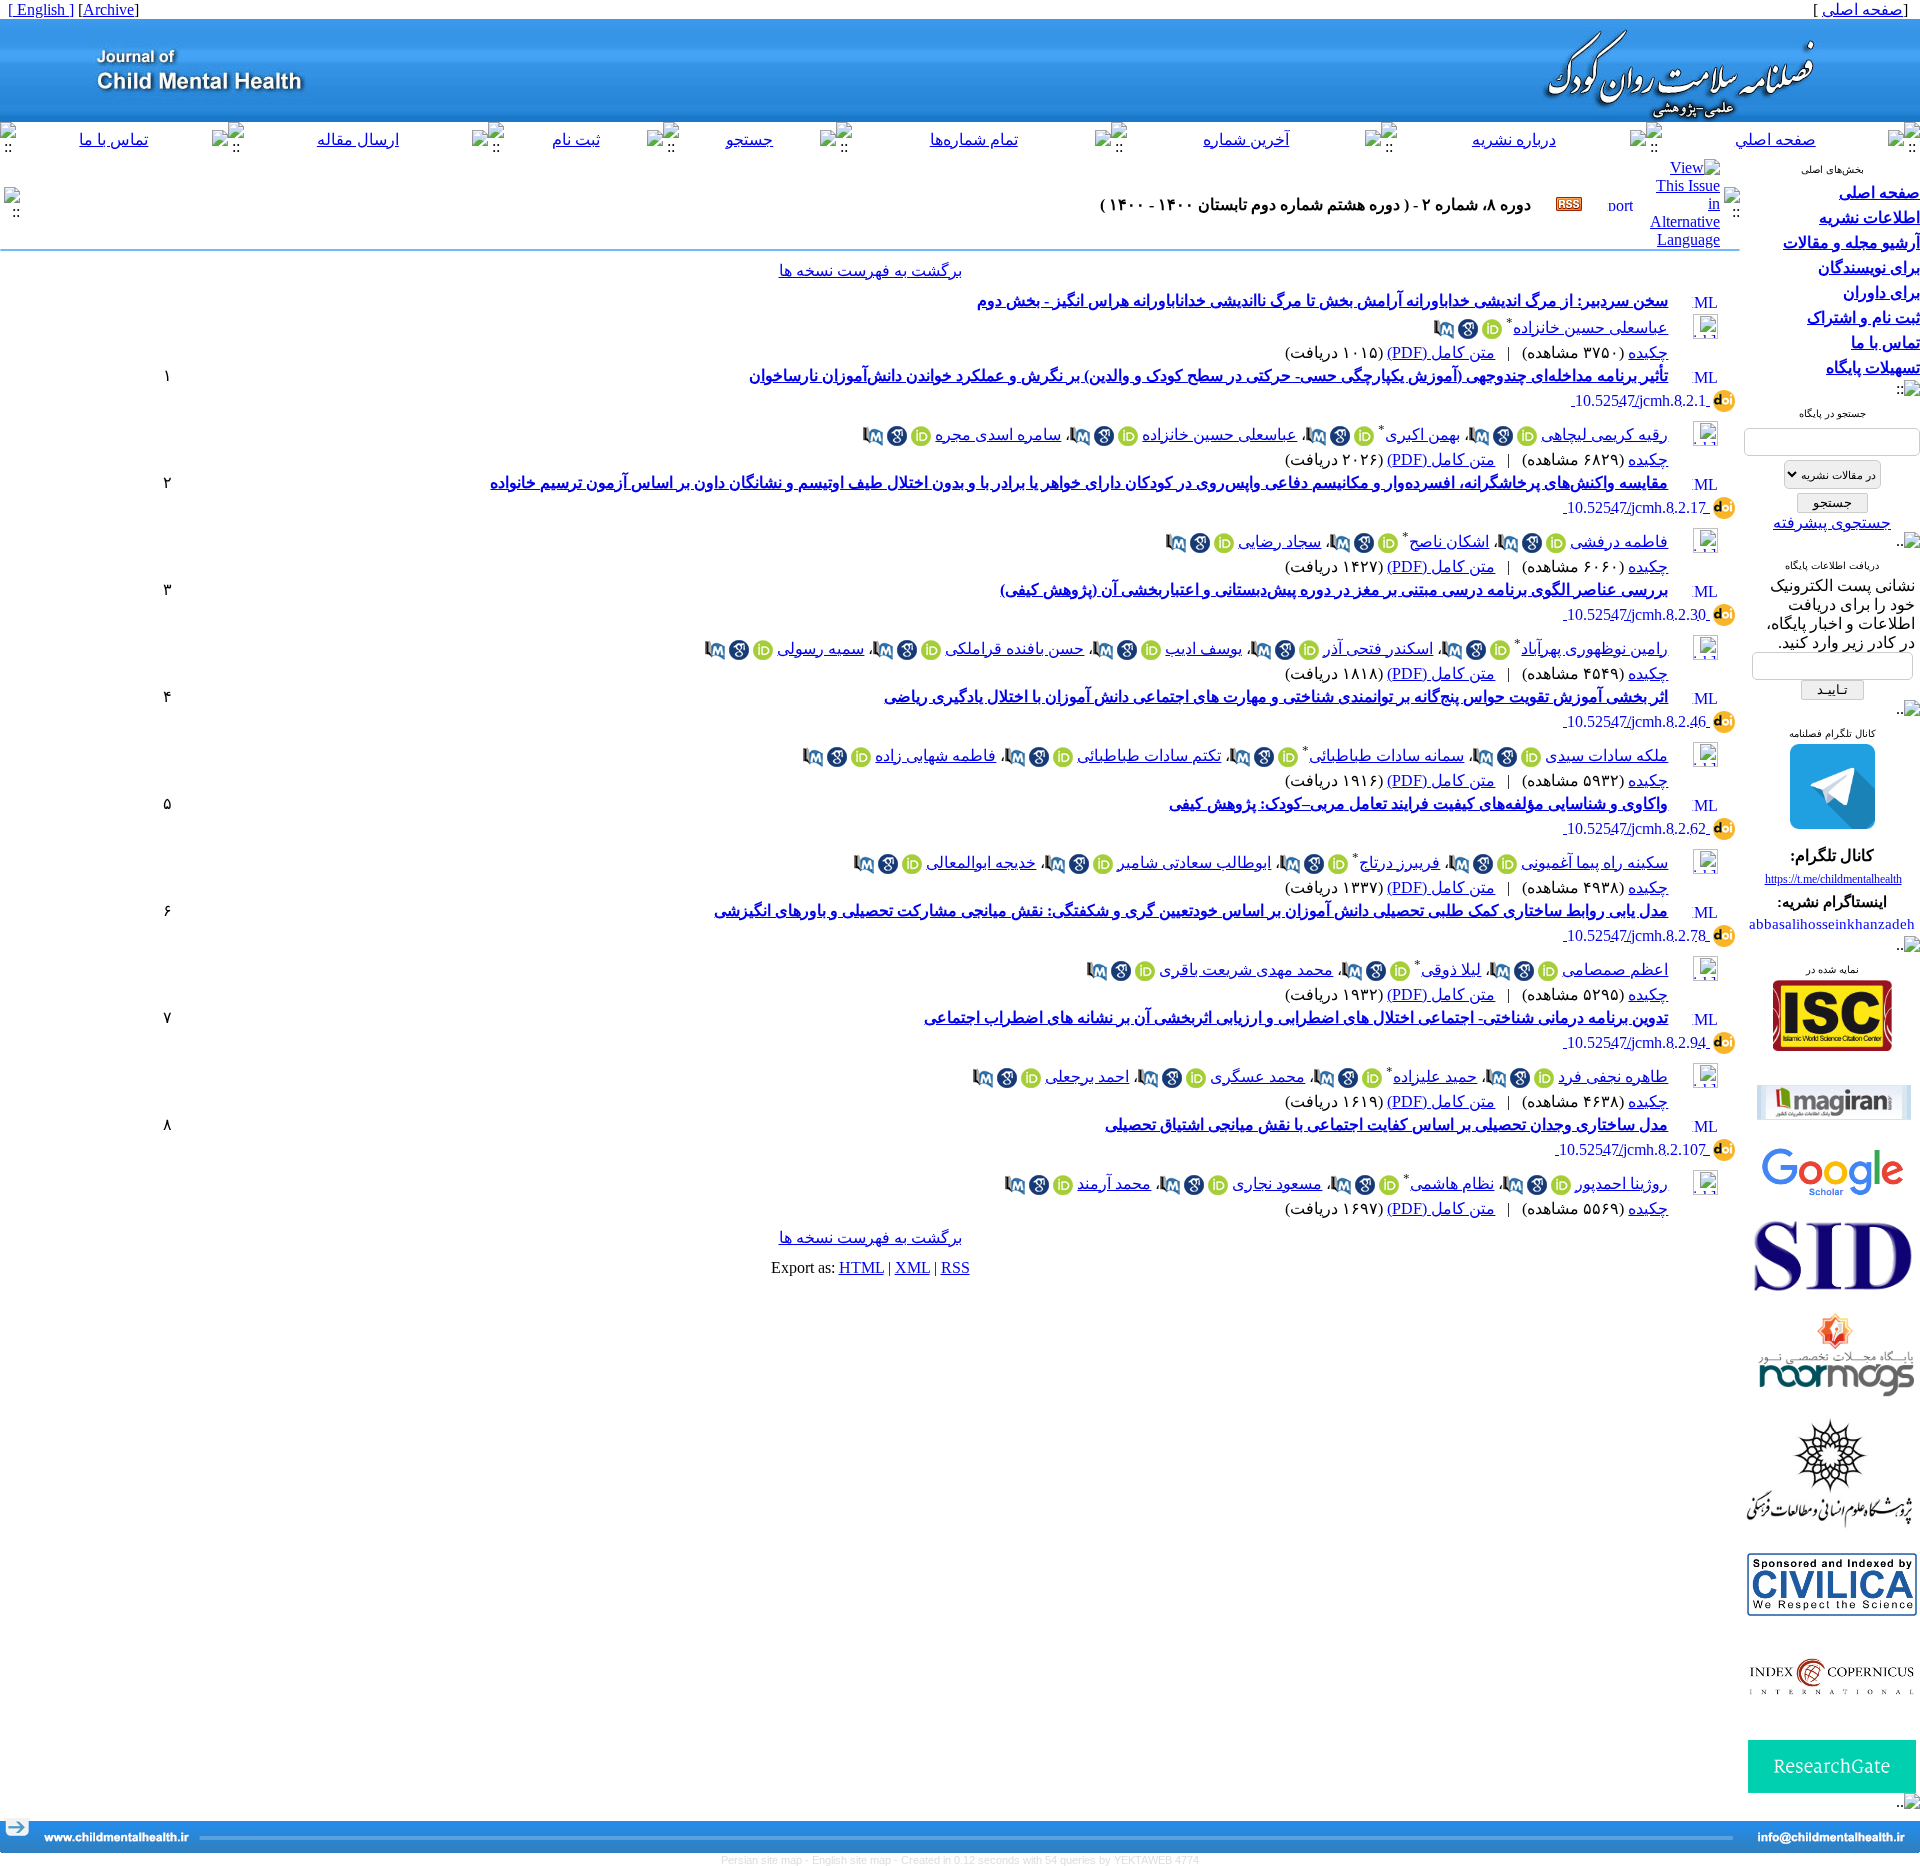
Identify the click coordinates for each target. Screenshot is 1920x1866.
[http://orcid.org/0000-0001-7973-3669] (1507, 868)
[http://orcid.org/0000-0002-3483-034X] (1561, 1189)
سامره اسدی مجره (998, 434)
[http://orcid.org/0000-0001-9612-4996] (1372, 1082)
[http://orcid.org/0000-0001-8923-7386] (1556, 547)
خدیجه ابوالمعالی (981, 862)
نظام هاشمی (1452, 1183)
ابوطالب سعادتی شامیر (1194, 862)
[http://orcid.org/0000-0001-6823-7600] (1031, 1082)
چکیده (1648, 352)
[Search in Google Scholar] (1468, 333)
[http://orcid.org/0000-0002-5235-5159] (1500, 654)
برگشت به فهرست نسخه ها (870, 270)
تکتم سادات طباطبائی (1149, 755)
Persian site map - (766, 1860)
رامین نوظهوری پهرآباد (1594, 648)
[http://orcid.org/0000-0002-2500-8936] (1145, 975)
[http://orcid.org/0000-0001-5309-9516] (861, 761)
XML (912, 1267)
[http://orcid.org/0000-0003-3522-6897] (1196, 1082)
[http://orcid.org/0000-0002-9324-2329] (1388, 547)
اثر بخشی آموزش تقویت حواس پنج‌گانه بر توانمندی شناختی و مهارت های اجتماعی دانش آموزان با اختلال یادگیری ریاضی (1276, 696)
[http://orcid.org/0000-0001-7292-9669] (1224, 547)
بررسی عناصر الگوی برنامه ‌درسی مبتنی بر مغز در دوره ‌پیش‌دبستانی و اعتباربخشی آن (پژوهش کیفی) (1334, 589)
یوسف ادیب (1203, 648)
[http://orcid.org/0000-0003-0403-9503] (1103, 868)
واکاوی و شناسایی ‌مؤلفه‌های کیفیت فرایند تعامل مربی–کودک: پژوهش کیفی (1418, 803)
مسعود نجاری (1277, 1183)
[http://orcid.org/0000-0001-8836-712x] (1063, 761)
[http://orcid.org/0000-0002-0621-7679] (1531, 761)
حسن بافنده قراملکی (1014, 648)
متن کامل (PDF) (1441, 352)
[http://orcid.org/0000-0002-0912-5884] (931, 654)
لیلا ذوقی (1451, 969)
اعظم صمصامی (1615, 969)
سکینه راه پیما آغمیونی (1594, 862)
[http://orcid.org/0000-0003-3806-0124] (1400, 975)
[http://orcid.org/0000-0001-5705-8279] (1527, 440)
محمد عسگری (1257, 1076)
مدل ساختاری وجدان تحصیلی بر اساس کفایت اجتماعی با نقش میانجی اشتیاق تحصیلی (1386, 1124)
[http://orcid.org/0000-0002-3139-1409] (1218, 1189)
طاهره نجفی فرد (1613, 1076)
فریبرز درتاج (1399, 862)
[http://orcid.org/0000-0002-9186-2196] (1338, 868)
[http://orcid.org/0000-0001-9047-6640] (1389, 1189)
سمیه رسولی (820, 648)
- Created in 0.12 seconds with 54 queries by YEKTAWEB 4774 (1046, 1860)
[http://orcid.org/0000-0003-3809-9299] (1544, 1082)
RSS (955, 1267)
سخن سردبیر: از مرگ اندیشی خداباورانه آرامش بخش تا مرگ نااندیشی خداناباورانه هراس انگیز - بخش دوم (1322, 300)
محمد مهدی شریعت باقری (1246, 969)
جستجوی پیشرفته (1832, 522)
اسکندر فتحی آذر (1378, 648)
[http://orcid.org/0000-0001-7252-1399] (1548, 975)
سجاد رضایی (1279, 541)
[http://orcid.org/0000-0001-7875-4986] (1309, 654)
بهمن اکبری (1422, 434)
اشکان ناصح (1449, 541)
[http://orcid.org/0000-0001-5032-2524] (1364, 440)
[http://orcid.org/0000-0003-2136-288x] (1063, 1189)
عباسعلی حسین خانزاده (1590, 327)
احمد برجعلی (1087, 1076)
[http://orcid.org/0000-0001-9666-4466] (921, 440)
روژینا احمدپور (1621, 1183)
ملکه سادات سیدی (1606, 755)
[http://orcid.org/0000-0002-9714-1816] (912, 868)
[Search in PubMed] (1444, 333)
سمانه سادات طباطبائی (1386, 755)
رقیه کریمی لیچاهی (1604, 434)
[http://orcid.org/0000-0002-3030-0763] (1151, 654)
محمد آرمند (1114, 1183)
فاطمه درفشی (1619, 541)
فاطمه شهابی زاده (935, 755)
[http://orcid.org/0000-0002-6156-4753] (763, 654)
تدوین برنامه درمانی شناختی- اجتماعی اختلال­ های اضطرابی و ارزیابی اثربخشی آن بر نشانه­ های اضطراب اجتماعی (1296, 1017)
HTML (861, 1267)
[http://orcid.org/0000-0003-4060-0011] (1492, 333)
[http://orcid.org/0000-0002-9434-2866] (1288, 761)
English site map (853, 1860)
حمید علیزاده (1435, 1076)
